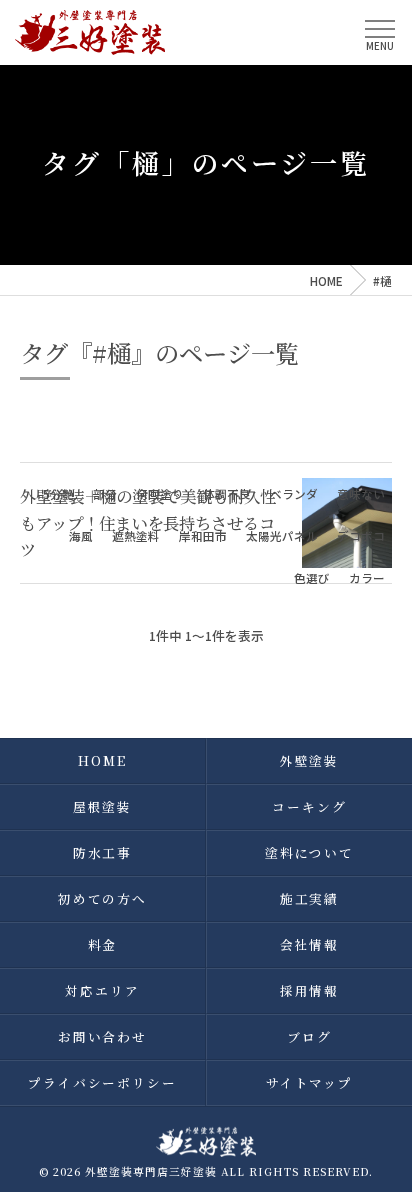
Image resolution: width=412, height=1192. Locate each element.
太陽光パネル (282, 536)
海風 (81, 536)
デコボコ (361, 536)
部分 (105, 494)
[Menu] (379, 31)
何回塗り (160, 494)
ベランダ (294, 494)
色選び (312, 578)
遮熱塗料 (136, 536)
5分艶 (58, 494)
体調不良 (227, 494)
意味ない (361, 494)
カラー (367, 578)
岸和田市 (203, 536)
